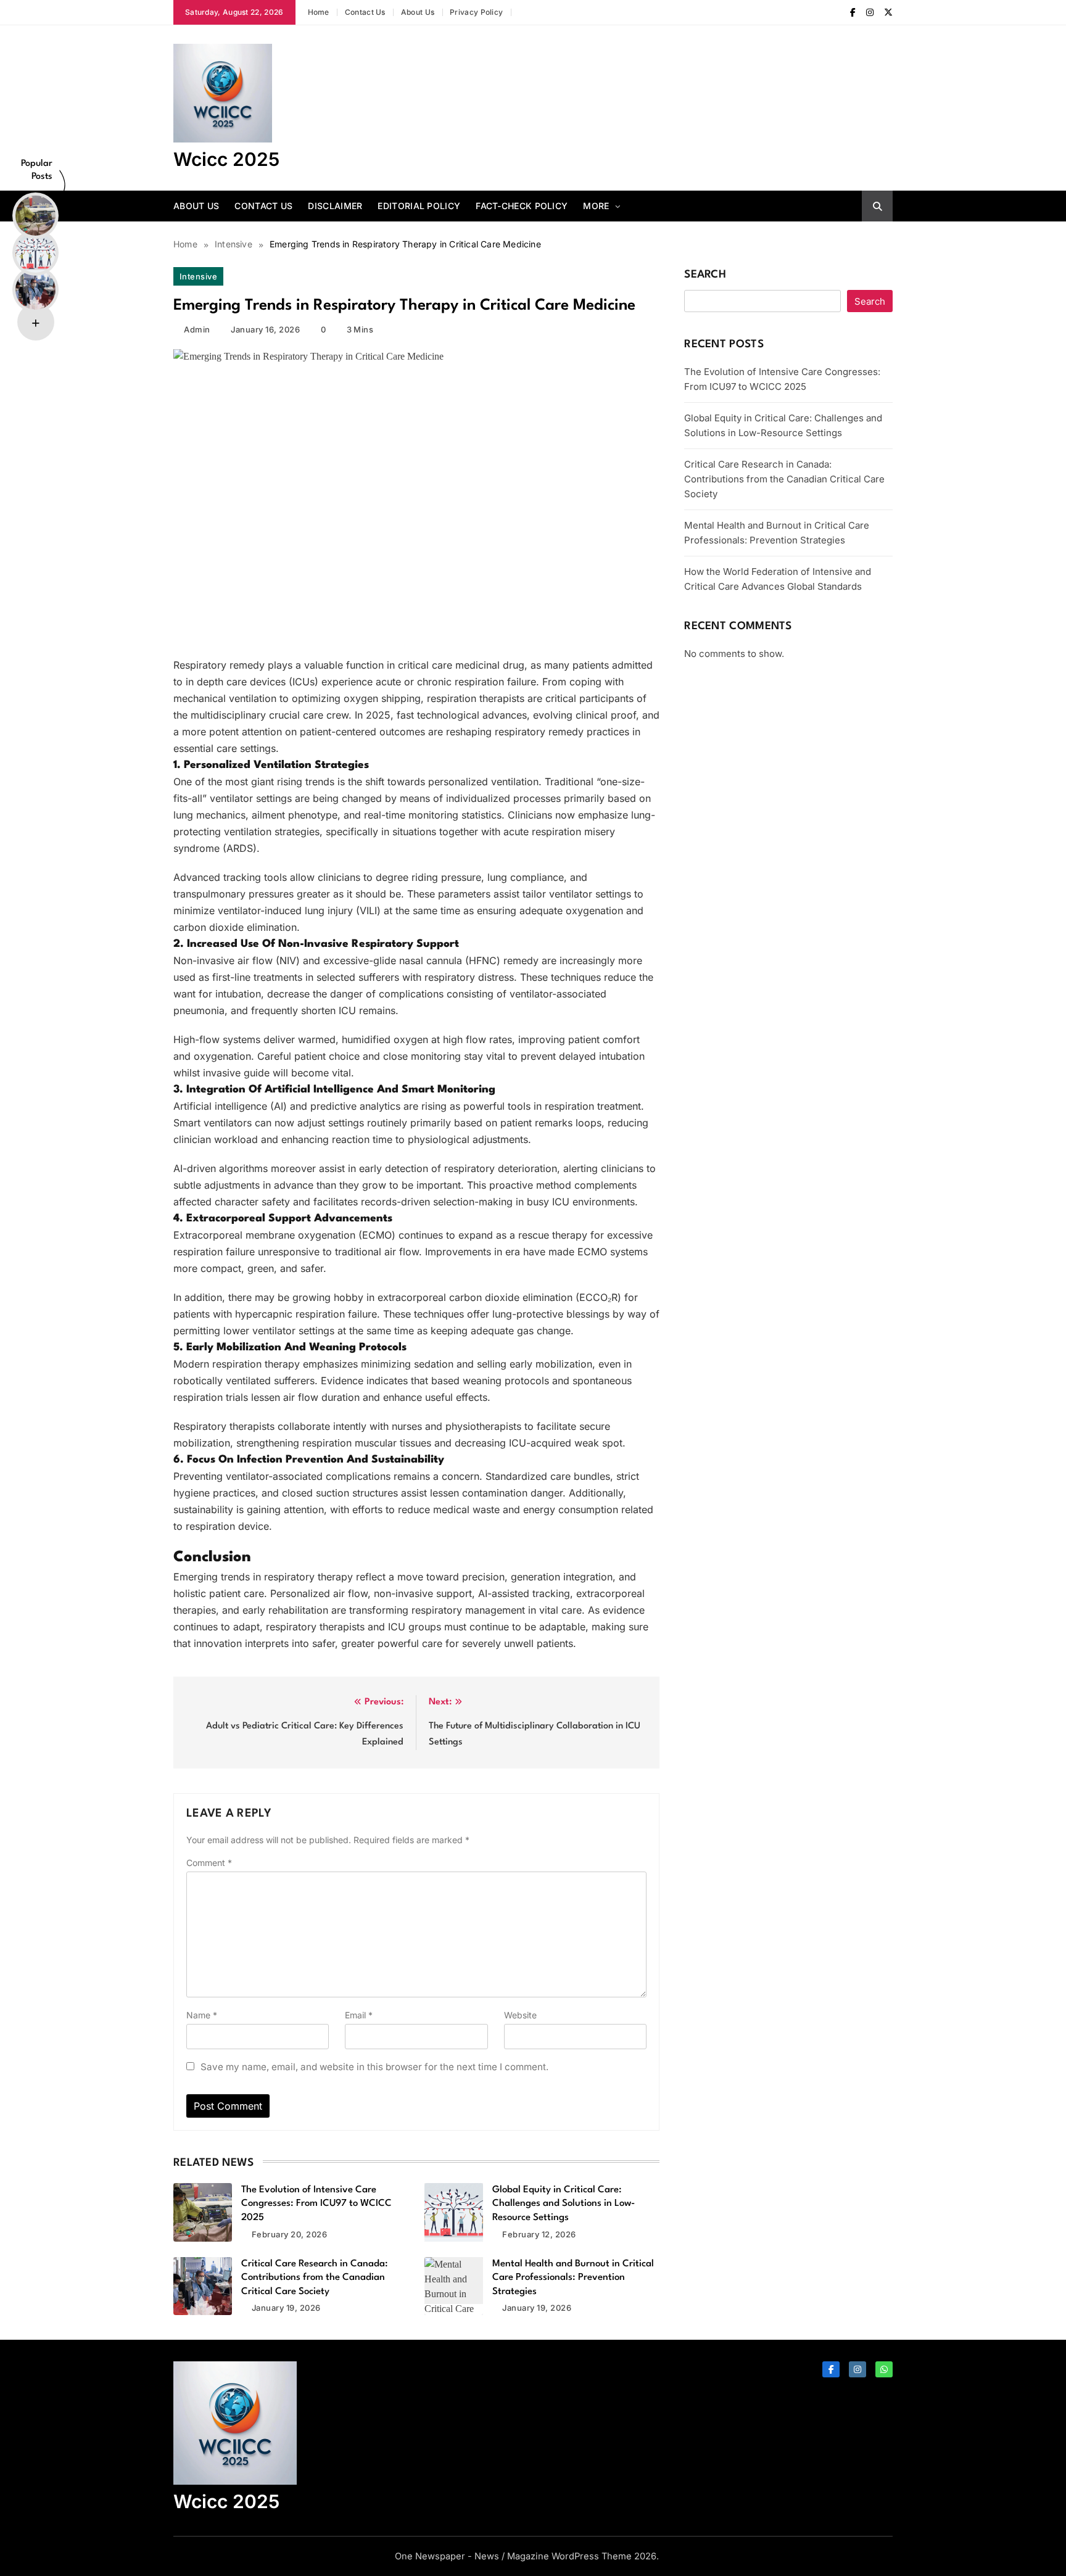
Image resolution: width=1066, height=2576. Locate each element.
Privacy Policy (476, 12)
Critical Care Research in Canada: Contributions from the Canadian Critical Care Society (315, 2278)
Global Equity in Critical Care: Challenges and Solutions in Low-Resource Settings (564, 2204)
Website (520, 2015)
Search (705, 275)
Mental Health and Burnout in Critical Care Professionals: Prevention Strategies (573, 2278)
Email (359, 2015)
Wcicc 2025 (226, 159)
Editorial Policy (419, 206)
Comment (209, 1863)
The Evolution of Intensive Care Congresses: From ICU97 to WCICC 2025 (316, 2204)
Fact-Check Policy (522, 206)
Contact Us (365, 12)
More (596, 206)
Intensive (198, 276)
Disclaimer (335, 206)
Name (202, 2015)
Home (319, 12)
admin (197, 329)
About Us (418, 12)
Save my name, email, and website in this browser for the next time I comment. (374, 2067)
